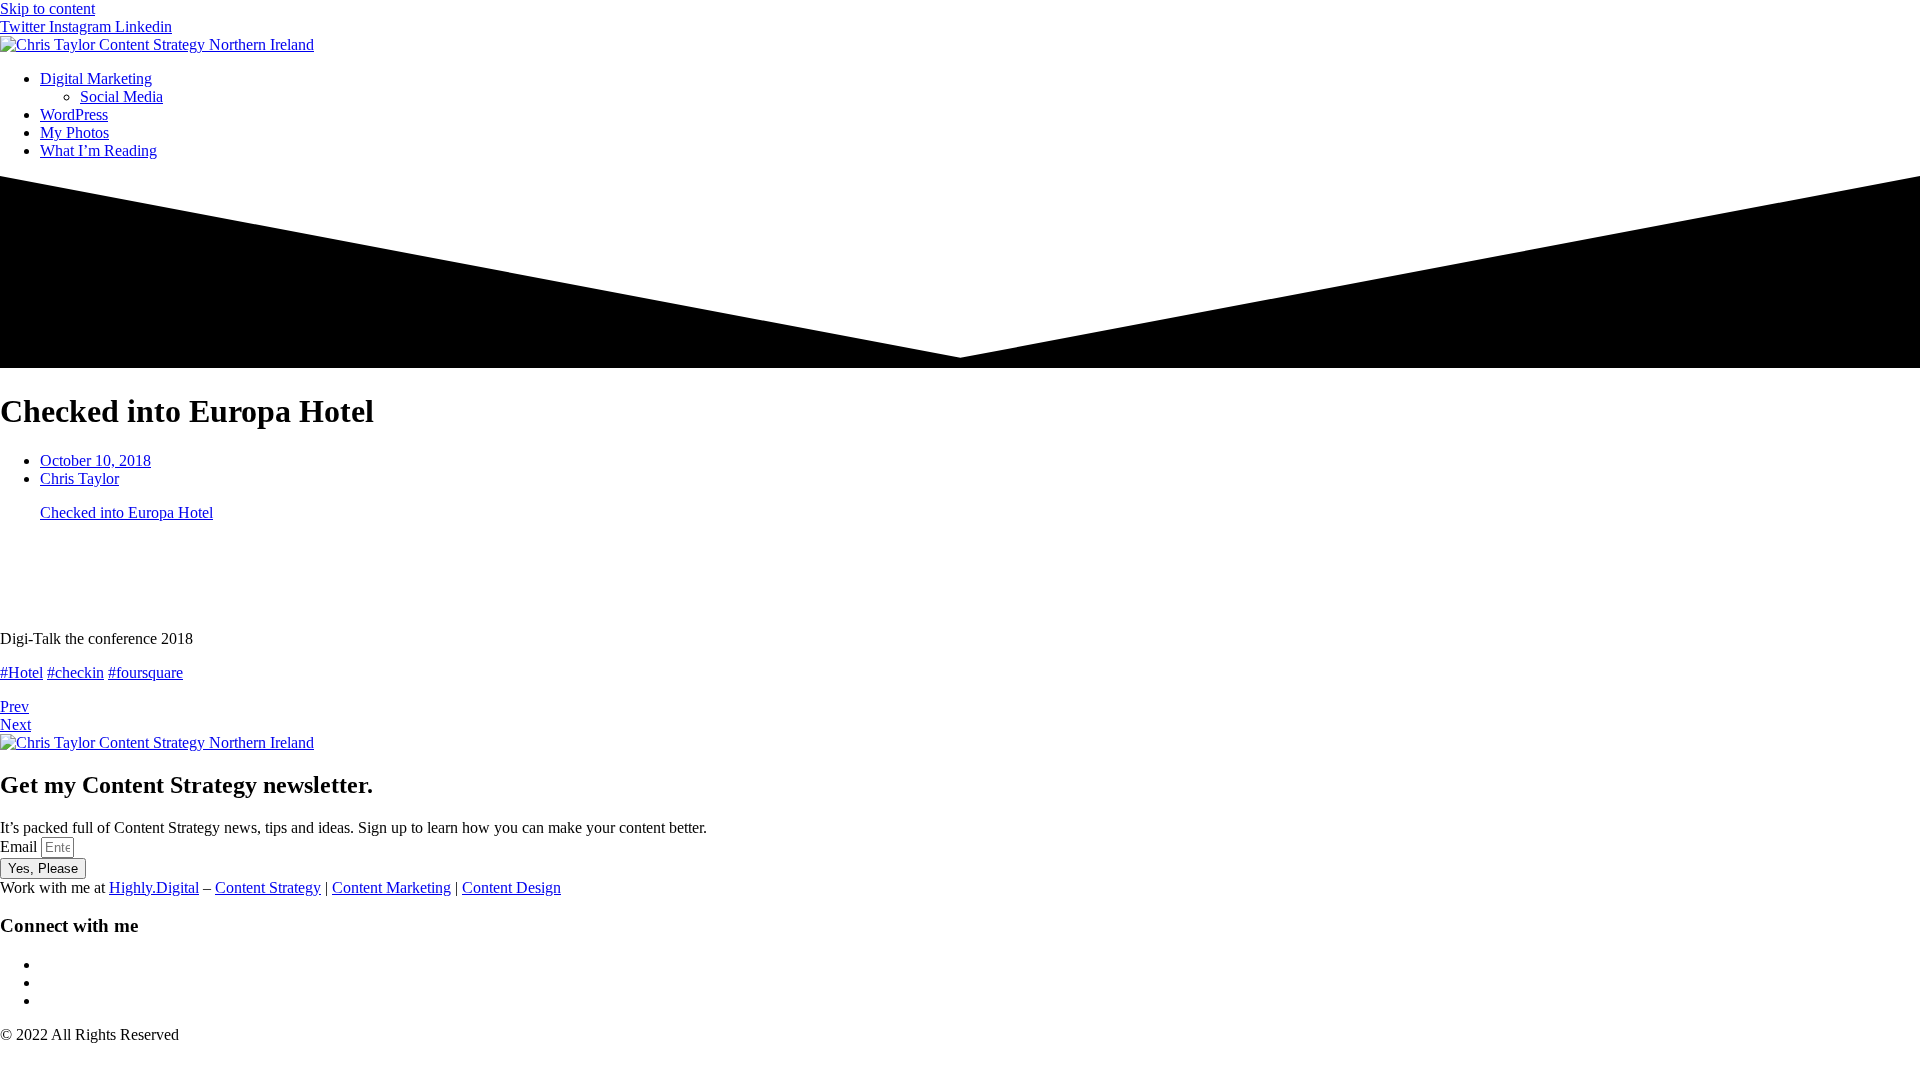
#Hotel (21, 672)
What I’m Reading (98, 150)
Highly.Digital (154, 887)
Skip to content (47, 8)
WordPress (74, 114)
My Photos (74, 132)
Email (20, 846)
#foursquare (145, 672)
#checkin (75, 672)
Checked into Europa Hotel (126, 512)
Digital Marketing (96, 78)
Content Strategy (268, 887)
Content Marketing (391, 887)
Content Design (511, 887)
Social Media (121, 96)
